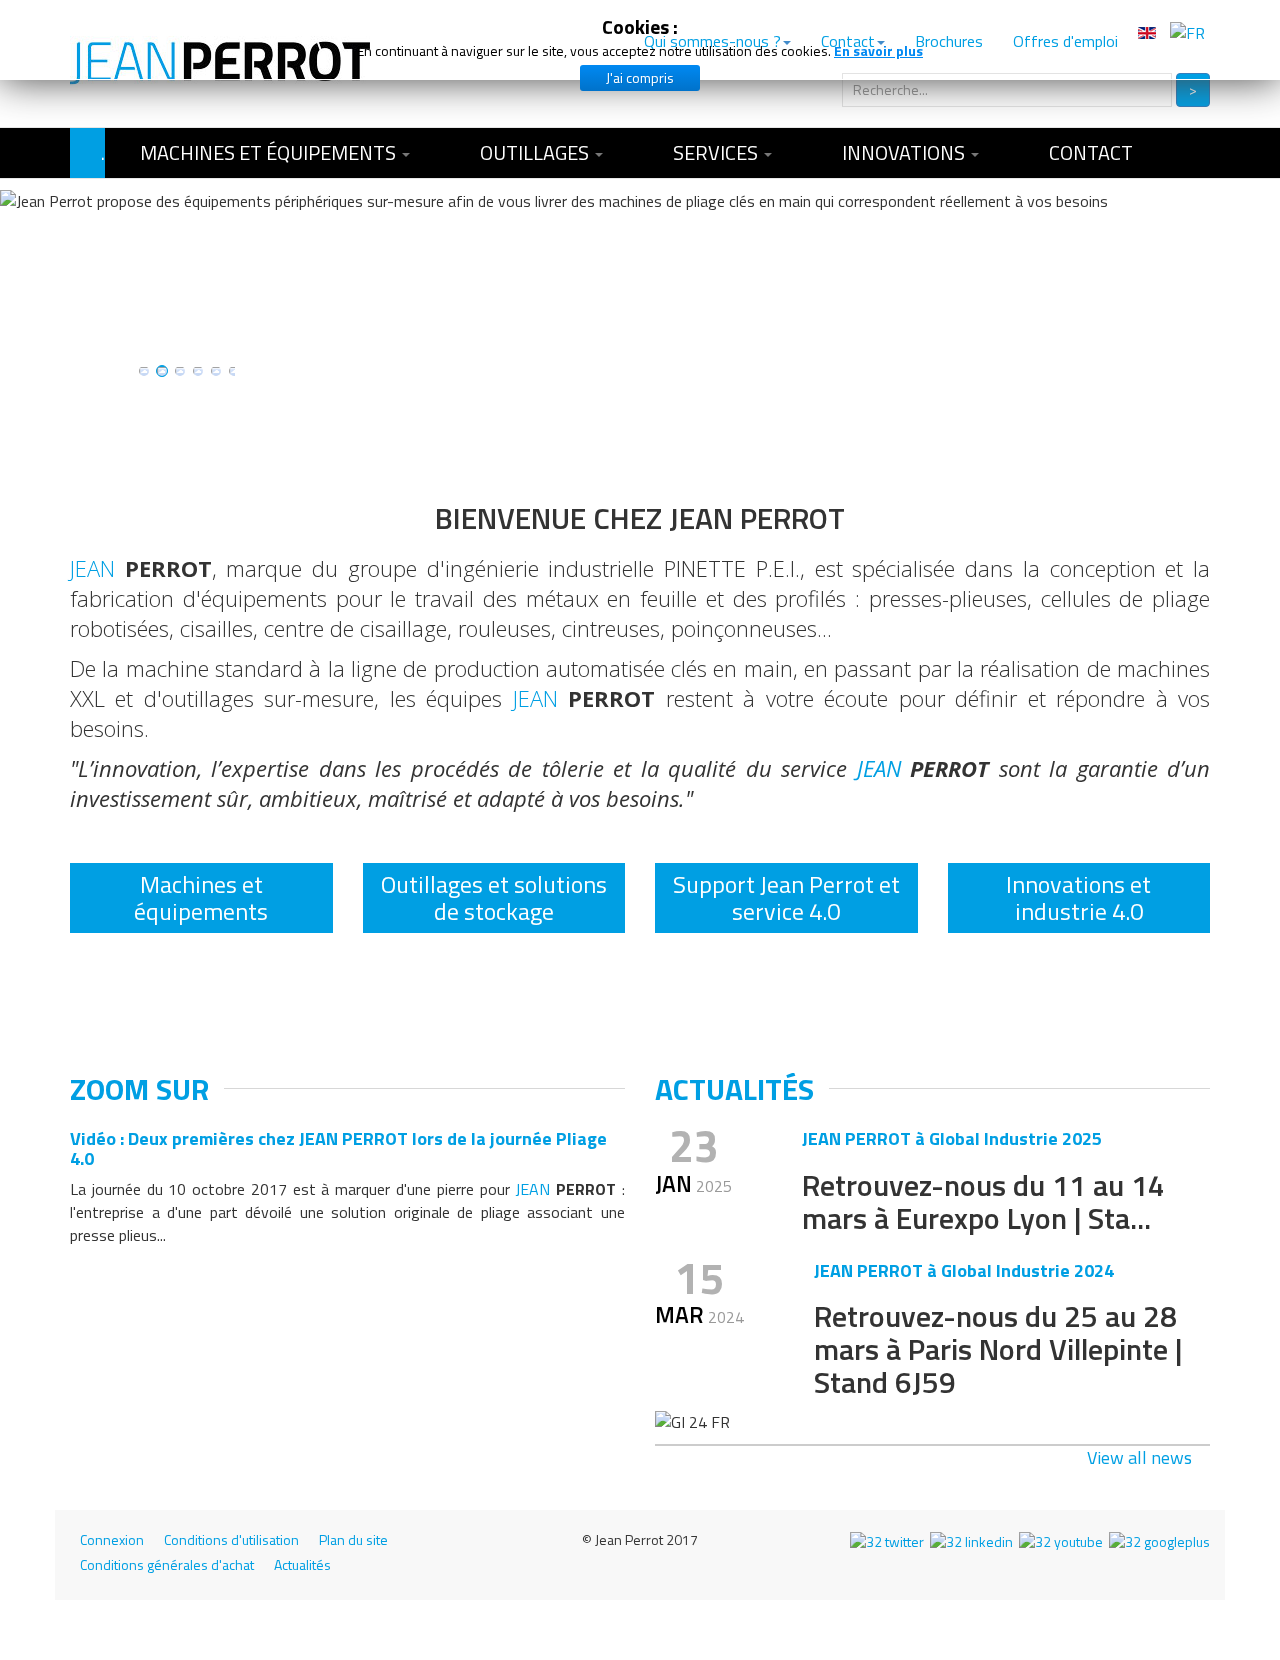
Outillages (536, 152)
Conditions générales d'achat (167, 1565)
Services (717, 152)
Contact (1091, 152)
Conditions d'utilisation (231, 1540)
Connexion (112, 1540)
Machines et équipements (270, 152)
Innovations (905, 152)
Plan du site (353, 1540)
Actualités (302, 1565)
